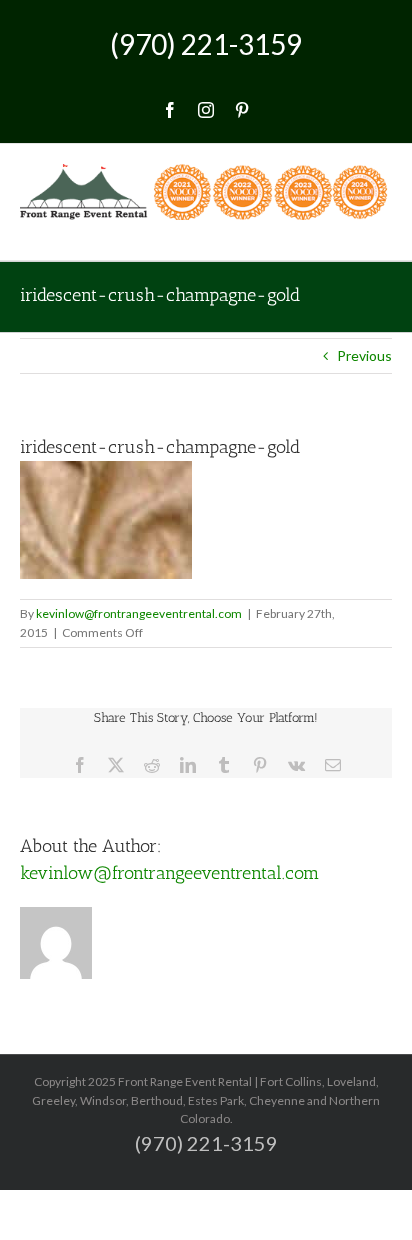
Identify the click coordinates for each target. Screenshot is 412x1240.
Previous (364, 355)
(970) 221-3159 (206, 44)
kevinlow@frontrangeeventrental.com (139, 613)
